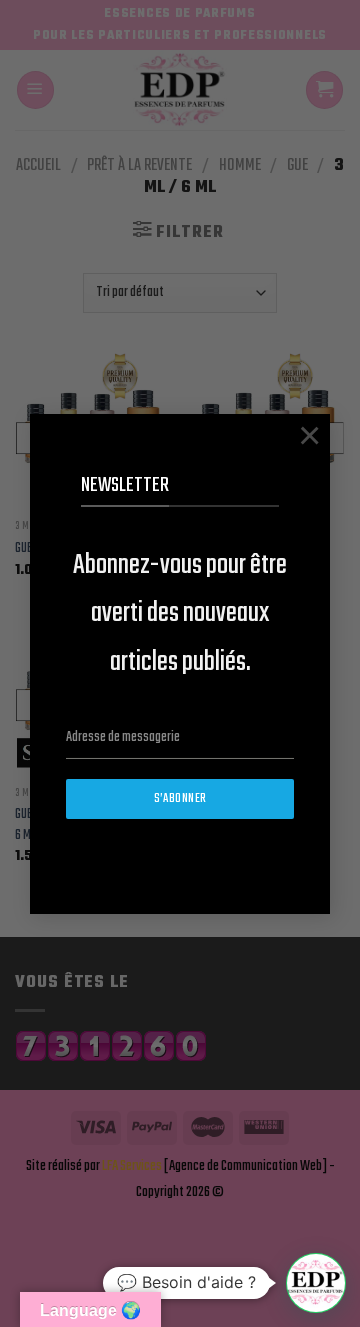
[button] (316, 1283)
